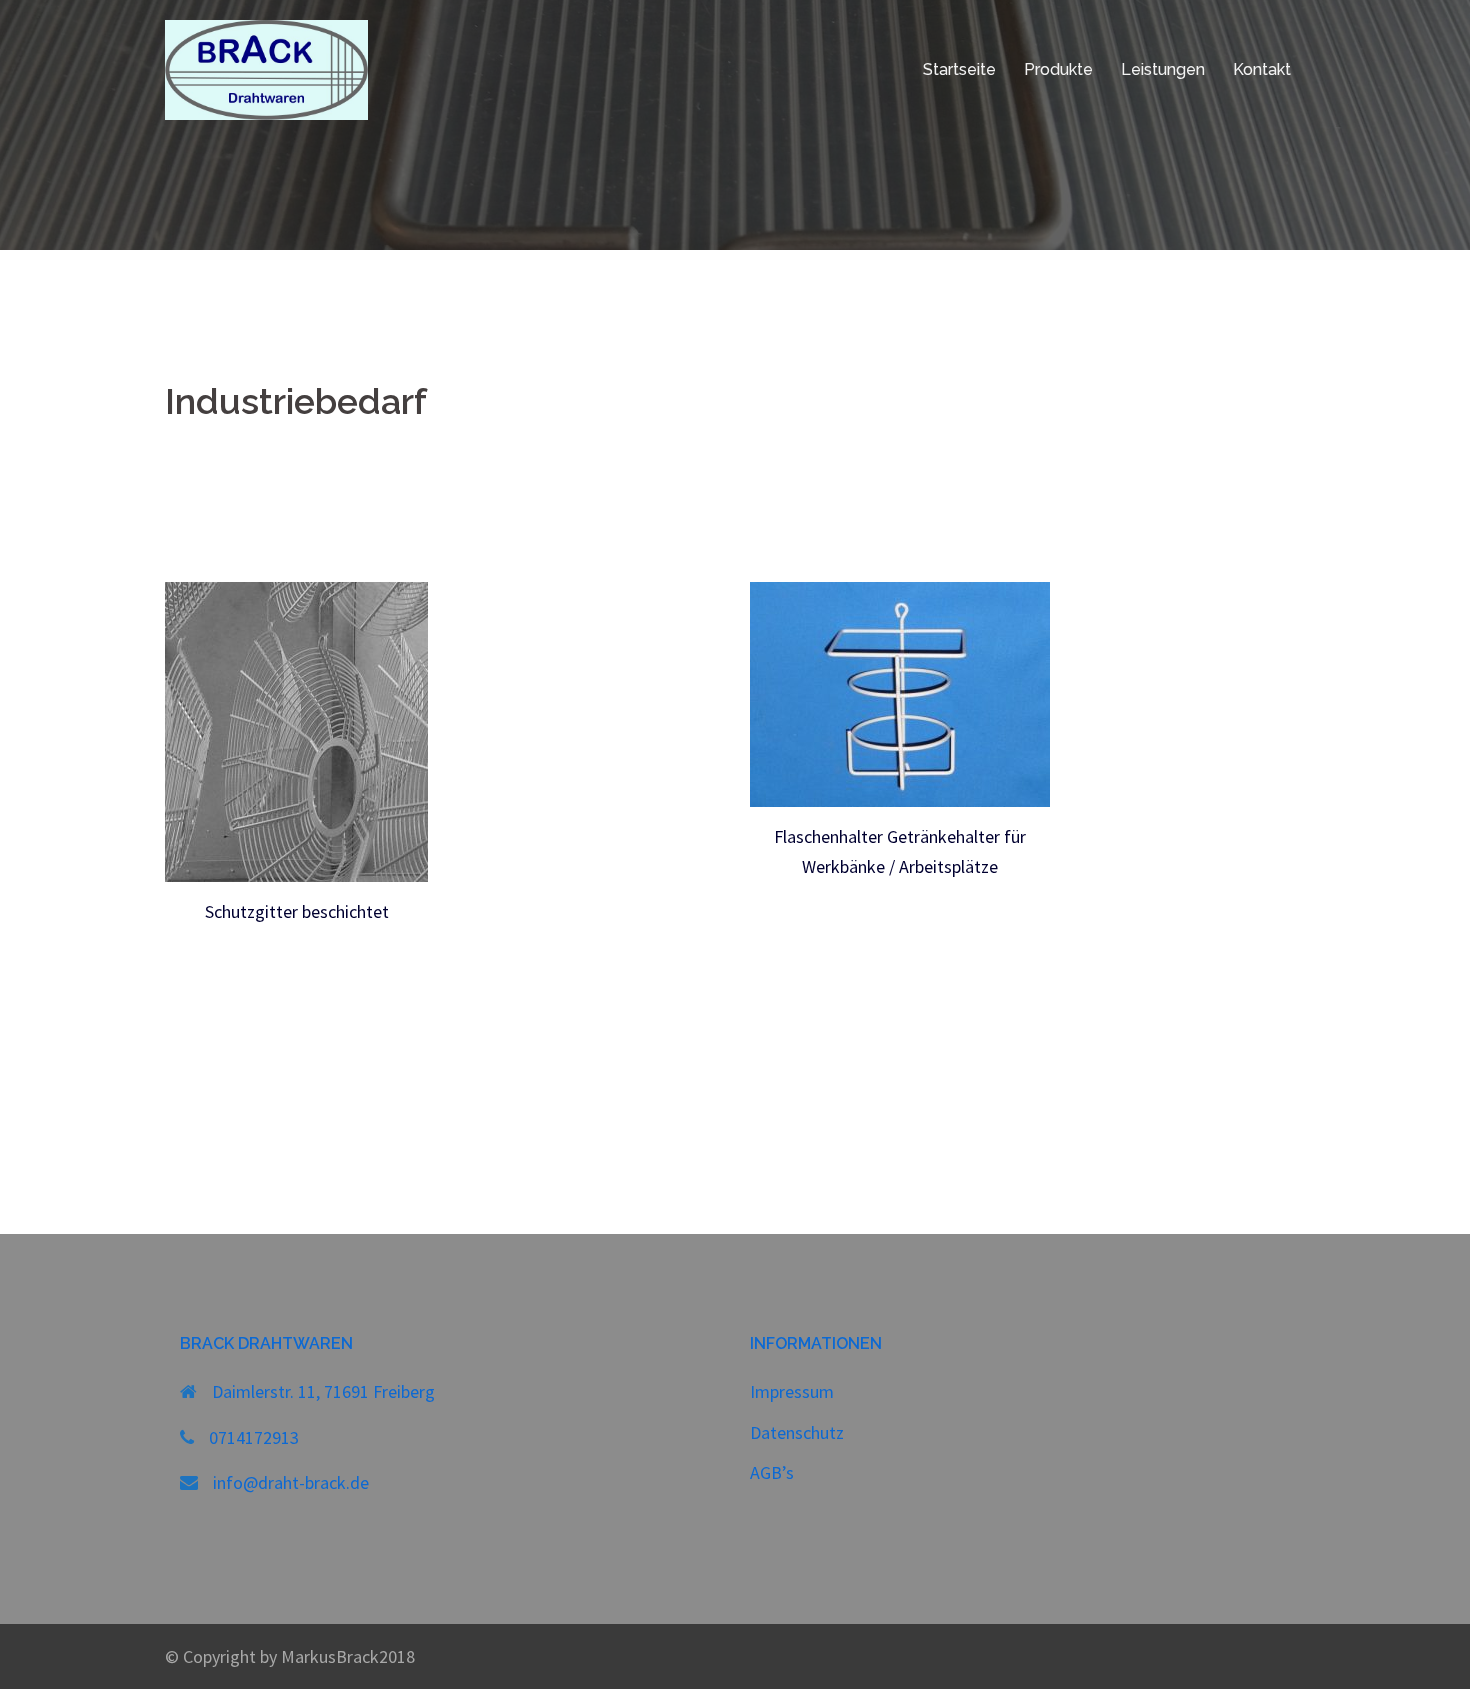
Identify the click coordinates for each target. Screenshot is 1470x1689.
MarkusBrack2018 (348, 1656)
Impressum (792, 1391)
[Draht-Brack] (266, 67)
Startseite (959, 69)
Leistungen (1163, 69)
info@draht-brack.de (291, 1482)
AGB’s (772, 1472)
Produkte (1058, 69)
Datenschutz (797, 1432)
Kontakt (1262, 69)
